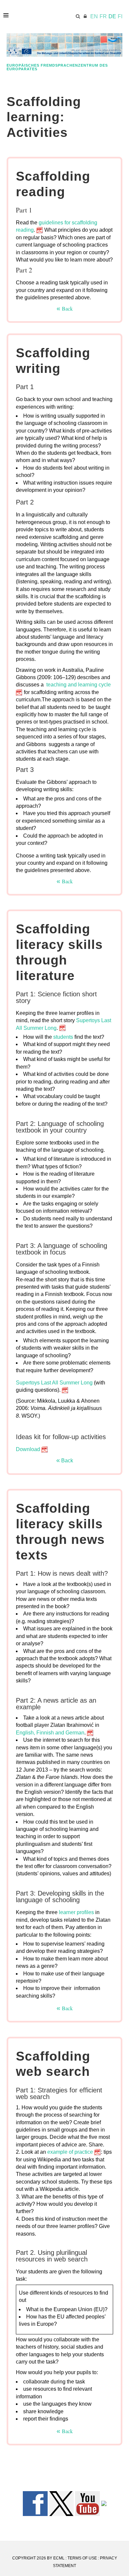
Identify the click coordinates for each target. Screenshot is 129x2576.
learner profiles (76, 1912)
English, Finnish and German (50, 1733)
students (64, 1037)
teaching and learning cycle (79, 685)
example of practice (70, 2152)
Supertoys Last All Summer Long (54, 1383)
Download (28, 1449)
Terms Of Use (82, 2558)
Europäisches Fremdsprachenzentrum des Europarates (57, 67)
